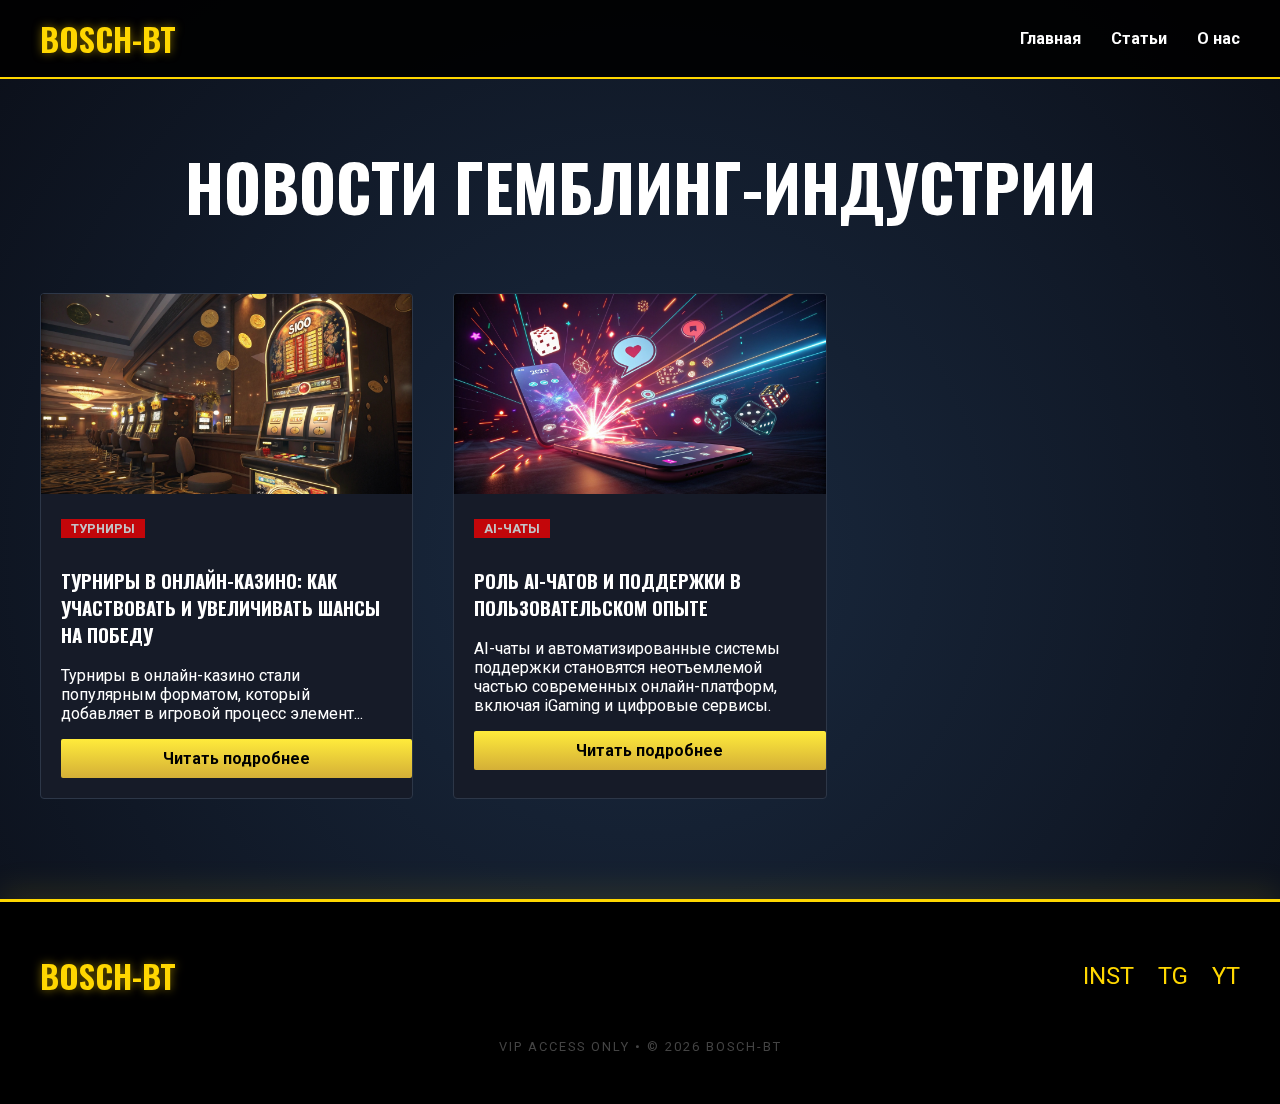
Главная (1050, 38)
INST (1108, 976)
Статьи (1139, 38)
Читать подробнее (236, 758)
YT (1226, 976)
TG (1173, 976)
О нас (1218, 38)
